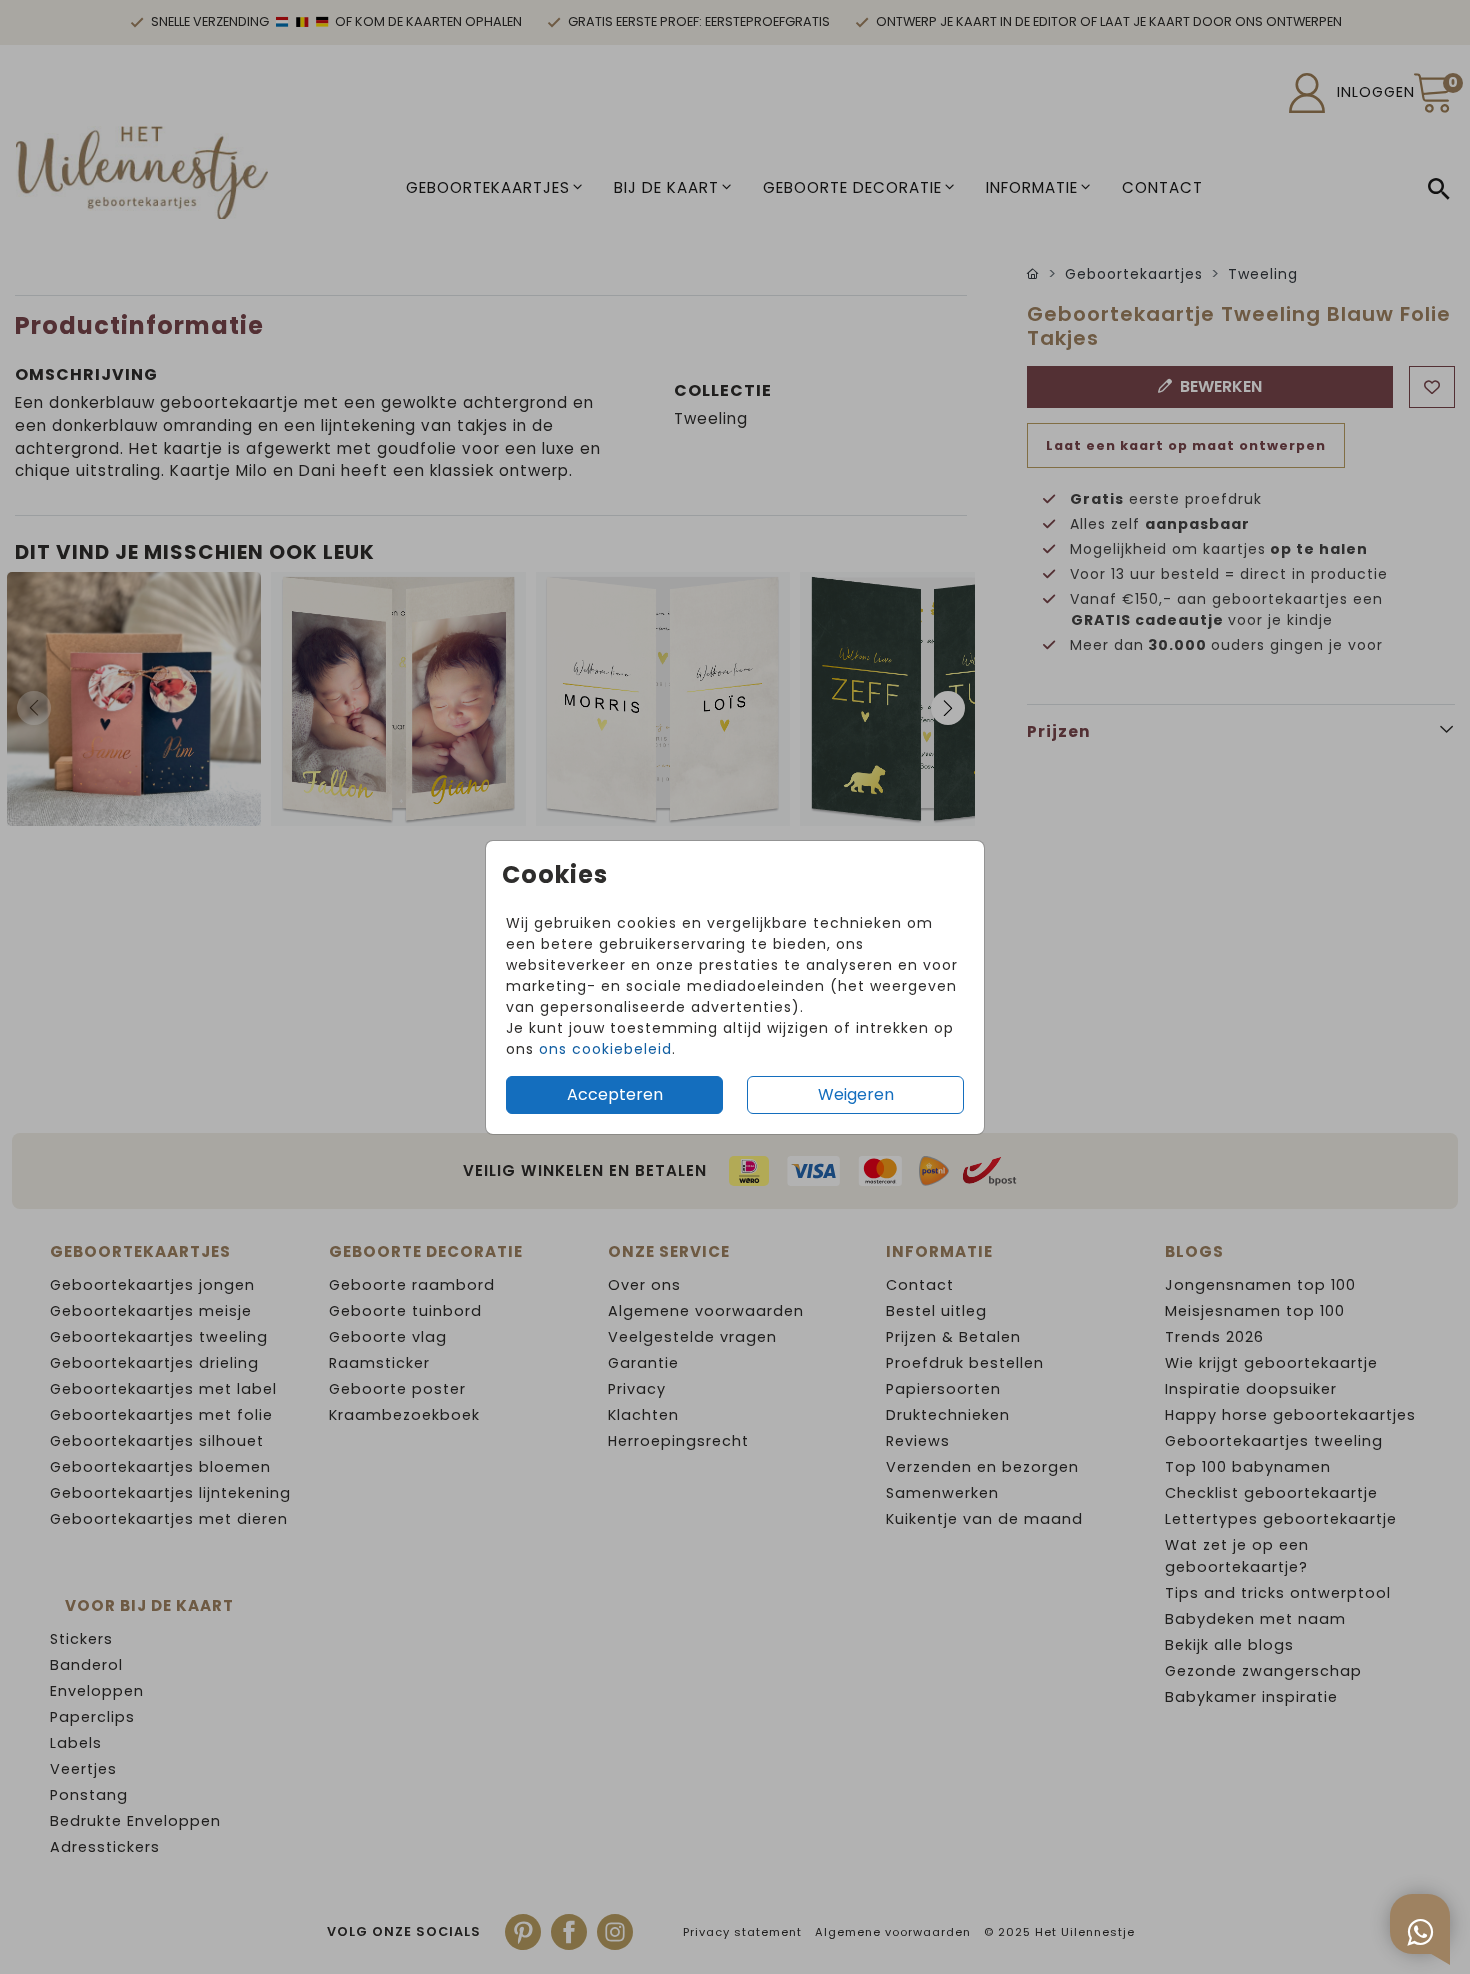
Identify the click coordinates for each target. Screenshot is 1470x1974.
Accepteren (615, 1094)
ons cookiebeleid (605, 1049)
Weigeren (856, 1094)
